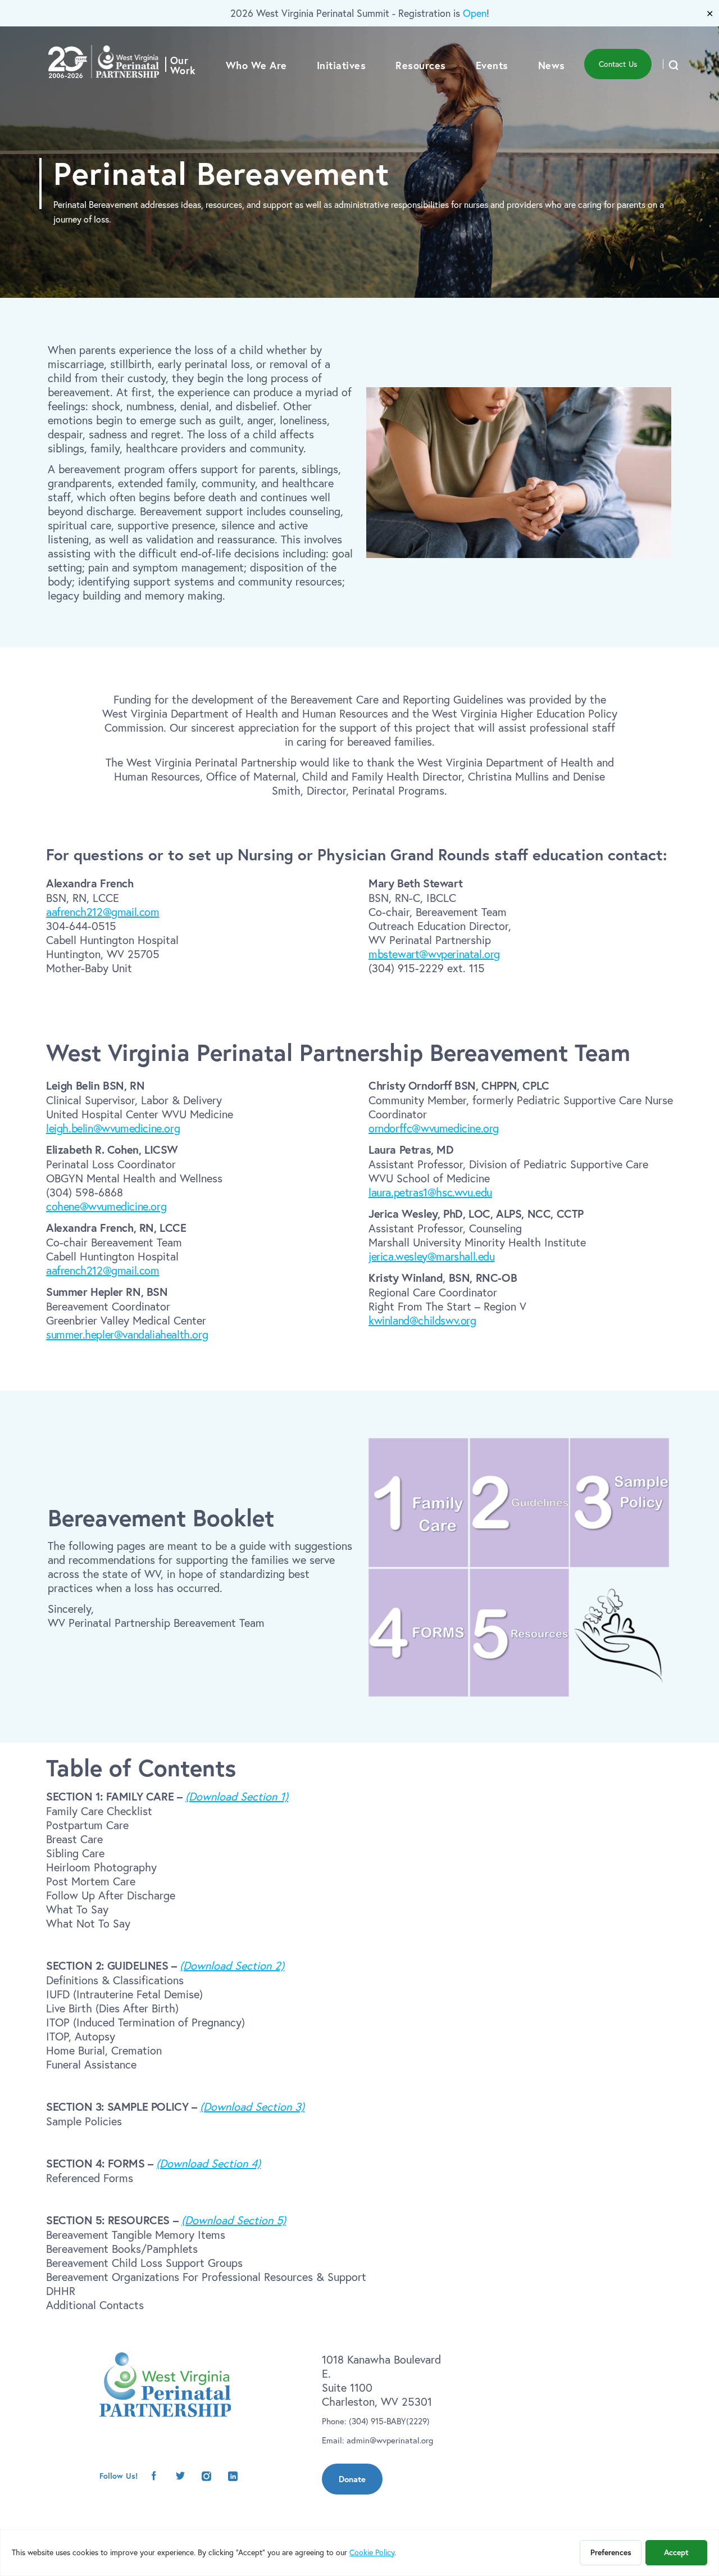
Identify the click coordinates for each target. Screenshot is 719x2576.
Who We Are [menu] (256, 65)
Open (475, 13)
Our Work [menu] (183, 65)
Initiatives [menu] (342, 65)
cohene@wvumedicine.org (106, 1206)
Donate (352, 2479)
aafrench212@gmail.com (103, 912)
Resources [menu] (421, 65)
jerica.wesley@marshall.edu (432, 1256)
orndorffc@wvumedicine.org (434, 1128)
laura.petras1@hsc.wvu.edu (430, 1192)
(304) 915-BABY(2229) (389, 2421)
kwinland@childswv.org (422, 1320)
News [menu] (552, 65)
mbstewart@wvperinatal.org (434, 954)
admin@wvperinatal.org (390, 2440)
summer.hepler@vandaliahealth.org (127, 1334)
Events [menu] (492, 65)
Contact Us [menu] (618, 64)
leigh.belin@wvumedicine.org (113, 1128)
